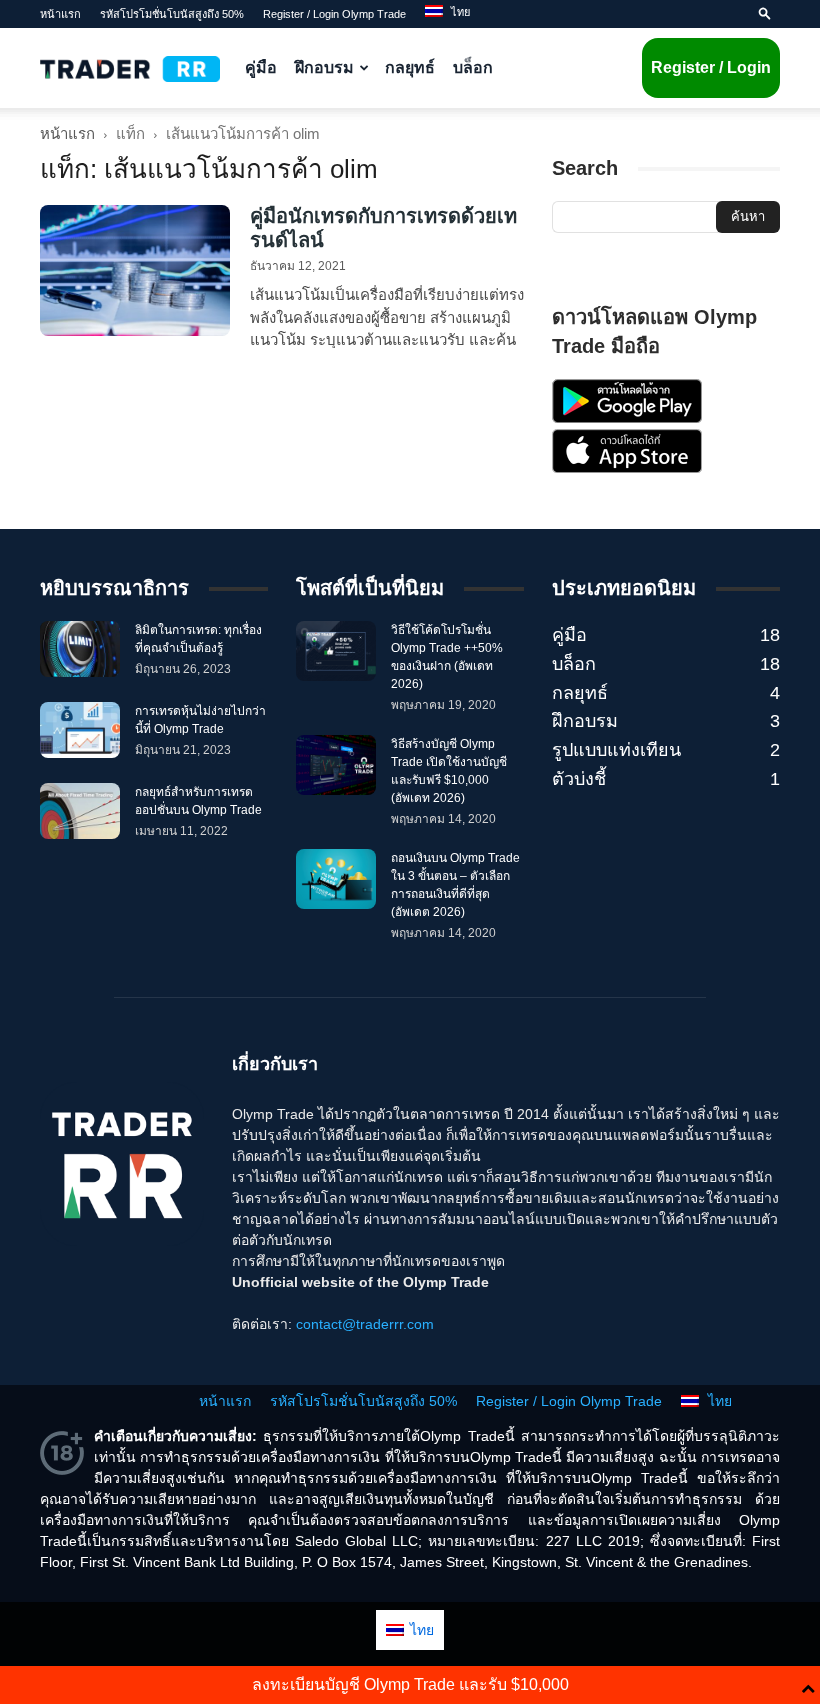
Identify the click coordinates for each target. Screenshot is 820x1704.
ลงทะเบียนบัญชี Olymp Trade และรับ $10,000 (410, 1684)
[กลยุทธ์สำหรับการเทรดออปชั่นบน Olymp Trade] (80, 811)
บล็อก (473, 67)
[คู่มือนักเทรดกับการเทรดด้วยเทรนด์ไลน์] (135, 270)
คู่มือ (261, 67)
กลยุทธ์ (410, 67)
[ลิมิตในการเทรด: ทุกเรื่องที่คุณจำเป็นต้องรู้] (80, 649)
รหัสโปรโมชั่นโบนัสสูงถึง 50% (172, 14)
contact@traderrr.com (365, 1324)
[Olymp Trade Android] (627, 418)
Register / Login (711, 67)
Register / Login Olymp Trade (334, 14)
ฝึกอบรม (324, 67)
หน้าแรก (60, 14)
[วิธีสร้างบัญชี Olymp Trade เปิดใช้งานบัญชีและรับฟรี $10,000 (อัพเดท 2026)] (336, 765)
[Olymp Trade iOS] (627, 468)
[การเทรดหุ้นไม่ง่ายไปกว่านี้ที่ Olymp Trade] (80, 730)
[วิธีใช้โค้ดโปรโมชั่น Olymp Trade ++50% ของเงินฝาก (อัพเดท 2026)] (336, 651)
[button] (765, 14)
